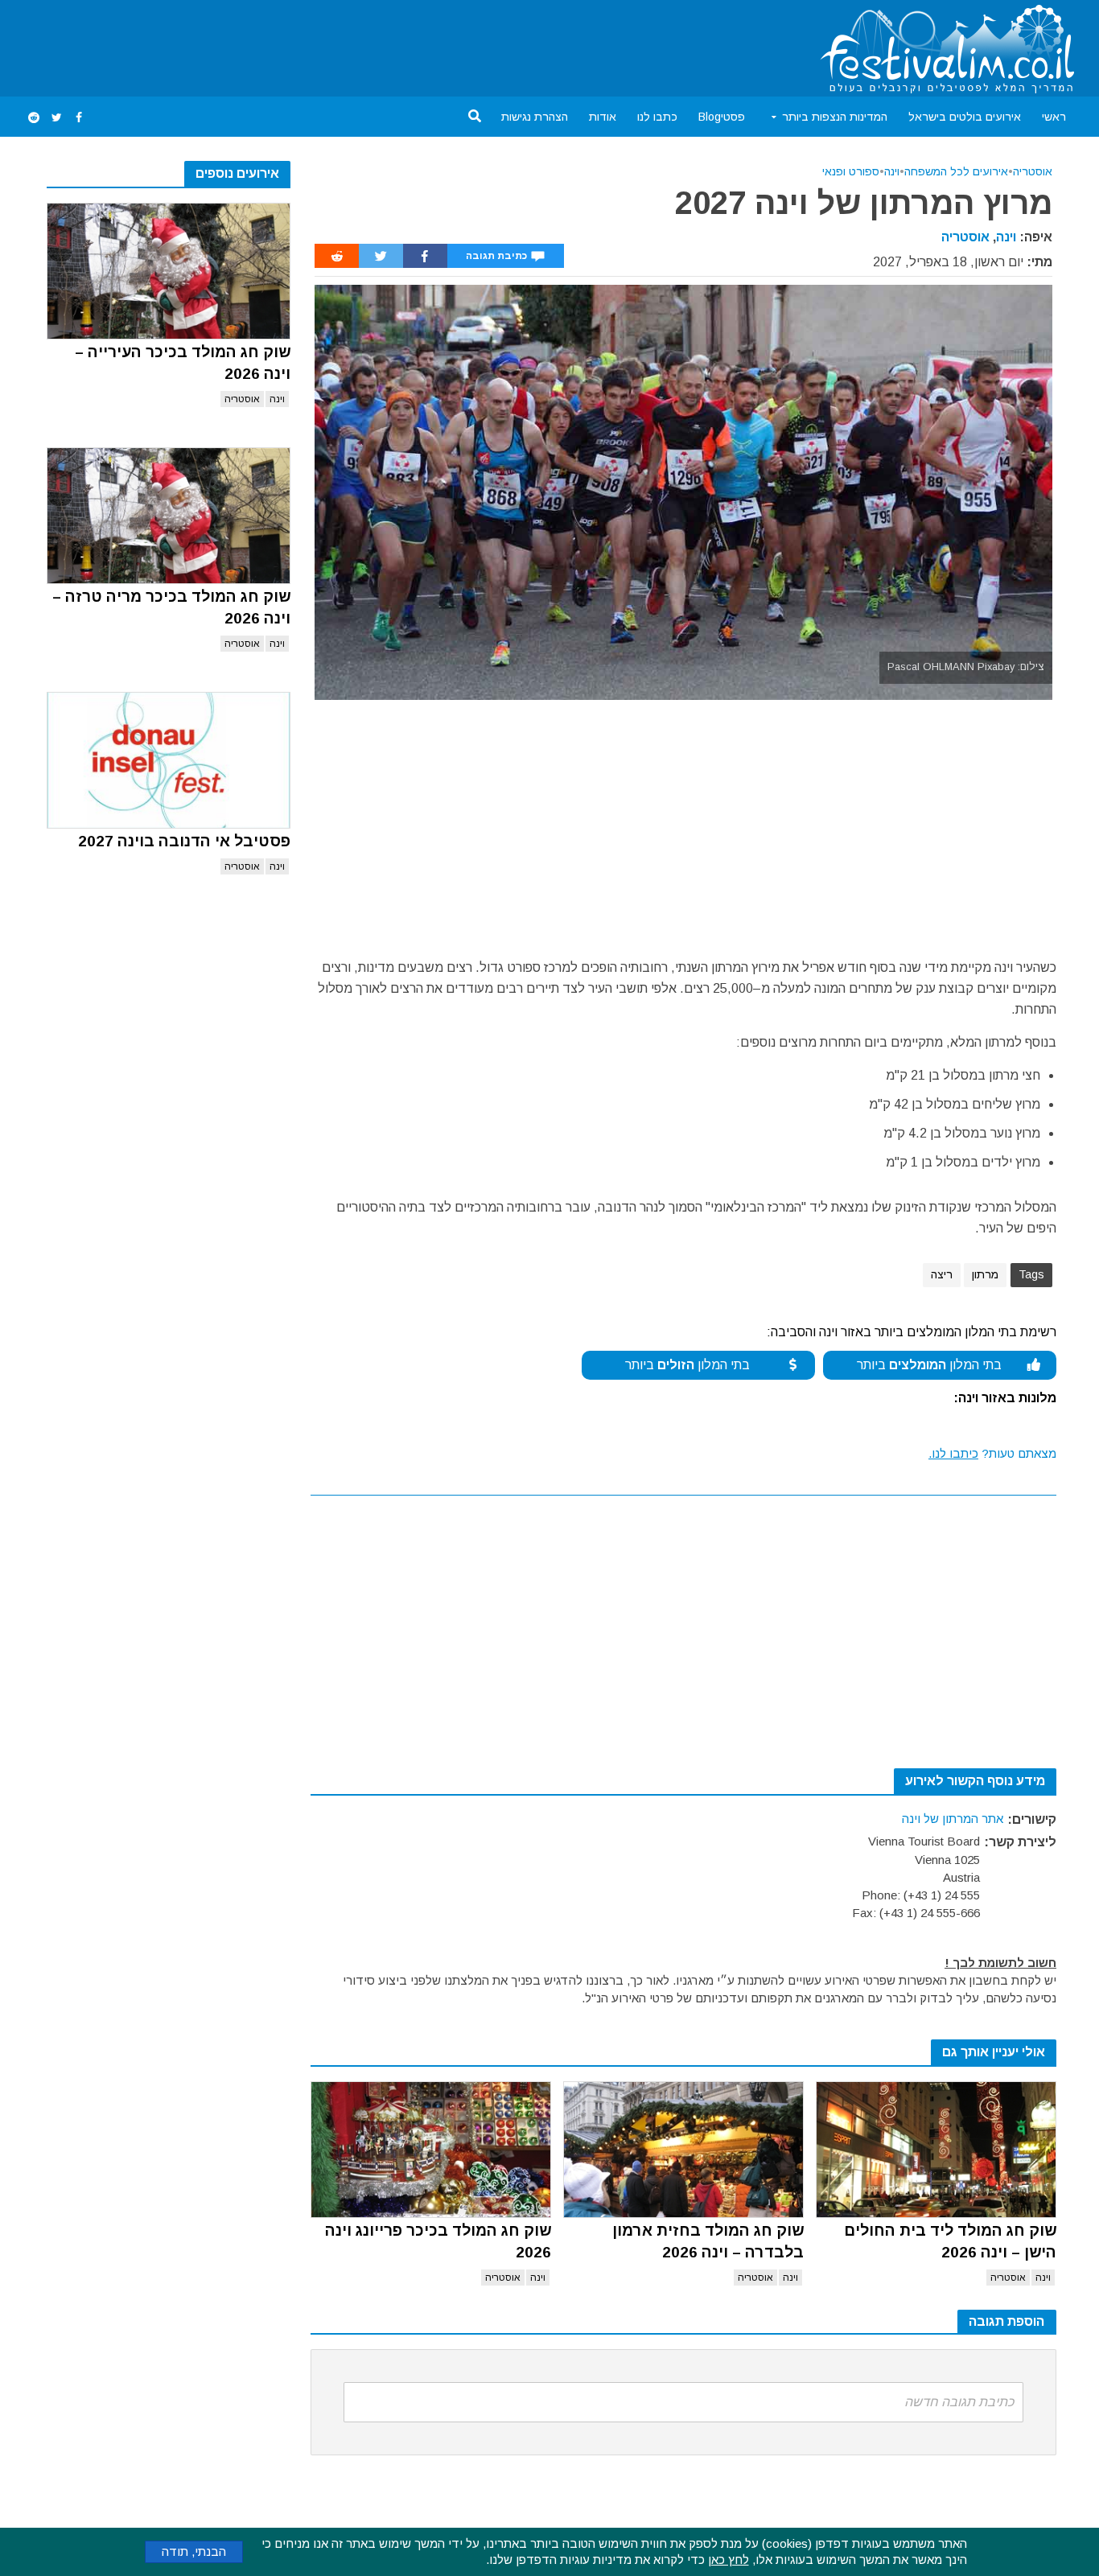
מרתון (985, 1274)
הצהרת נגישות (535, 117)
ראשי (1054, 117)
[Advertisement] (315, 45)
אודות (603, 117)
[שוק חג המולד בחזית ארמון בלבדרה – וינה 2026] (683, 2150)
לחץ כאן (729, 2560)
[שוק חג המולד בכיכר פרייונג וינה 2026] (431, 2150)
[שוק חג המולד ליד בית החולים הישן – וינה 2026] (936, 2150)
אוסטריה (242, 399)
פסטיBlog (722, 117)
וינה (277, 399)
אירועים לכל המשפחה (956, 171)
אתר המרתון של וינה (953, 1819)
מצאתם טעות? (992, 1453)
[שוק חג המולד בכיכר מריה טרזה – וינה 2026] (169, 516)
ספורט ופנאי (851, 171)
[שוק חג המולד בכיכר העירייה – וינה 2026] (169, 271)
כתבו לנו (657, 117)
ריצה (942, 1274)
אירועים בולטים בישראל (965, 117)
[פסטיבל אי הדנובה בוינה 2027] (169, 760)
